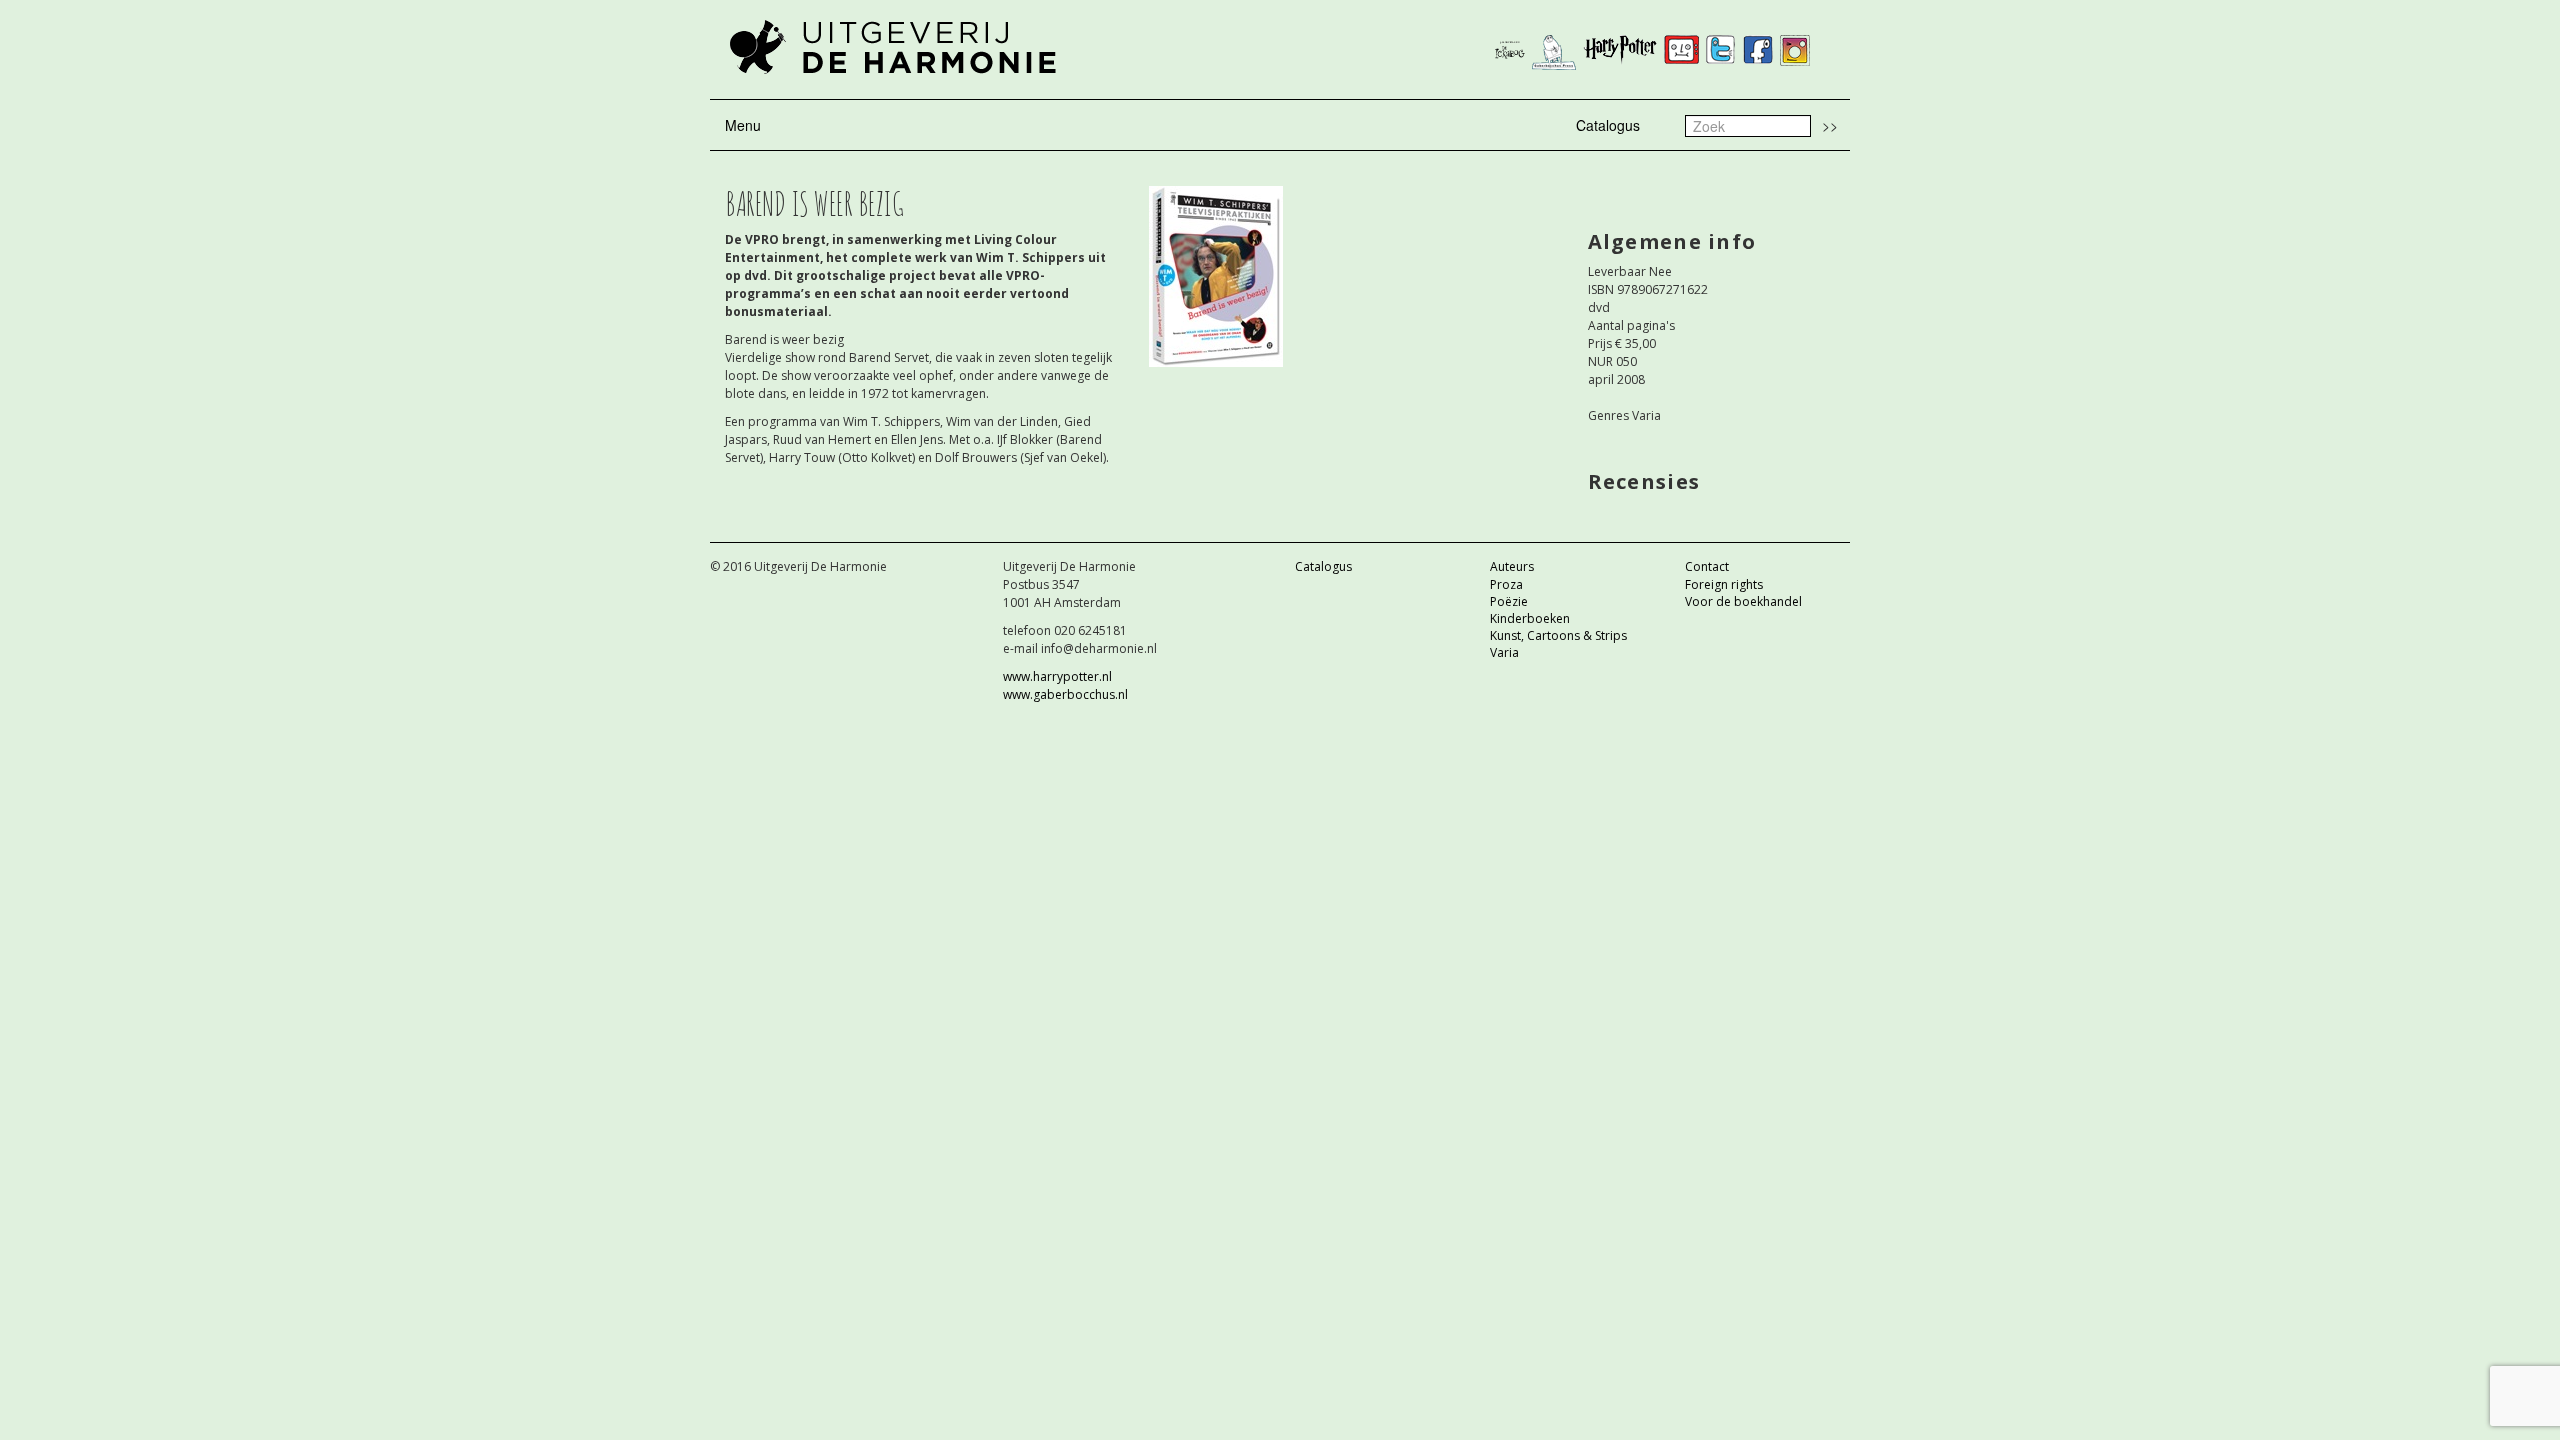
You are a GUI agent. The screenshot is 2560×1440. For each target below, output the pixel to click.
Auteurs (1512, 566)
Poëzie (1509, 601)
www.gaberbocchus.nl (1065, 694)
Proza (1506, 584)
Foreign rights (1724, 584)
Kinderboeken (1530, 618)
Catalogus (1608, 125)
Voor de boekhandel (1743, 601)
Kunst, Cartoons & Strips (1558, 635)
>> (1830, 125)
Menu (743, 125)
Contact (1707, 566)
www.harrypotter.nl (1057, 676)
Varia (1504, 652)
